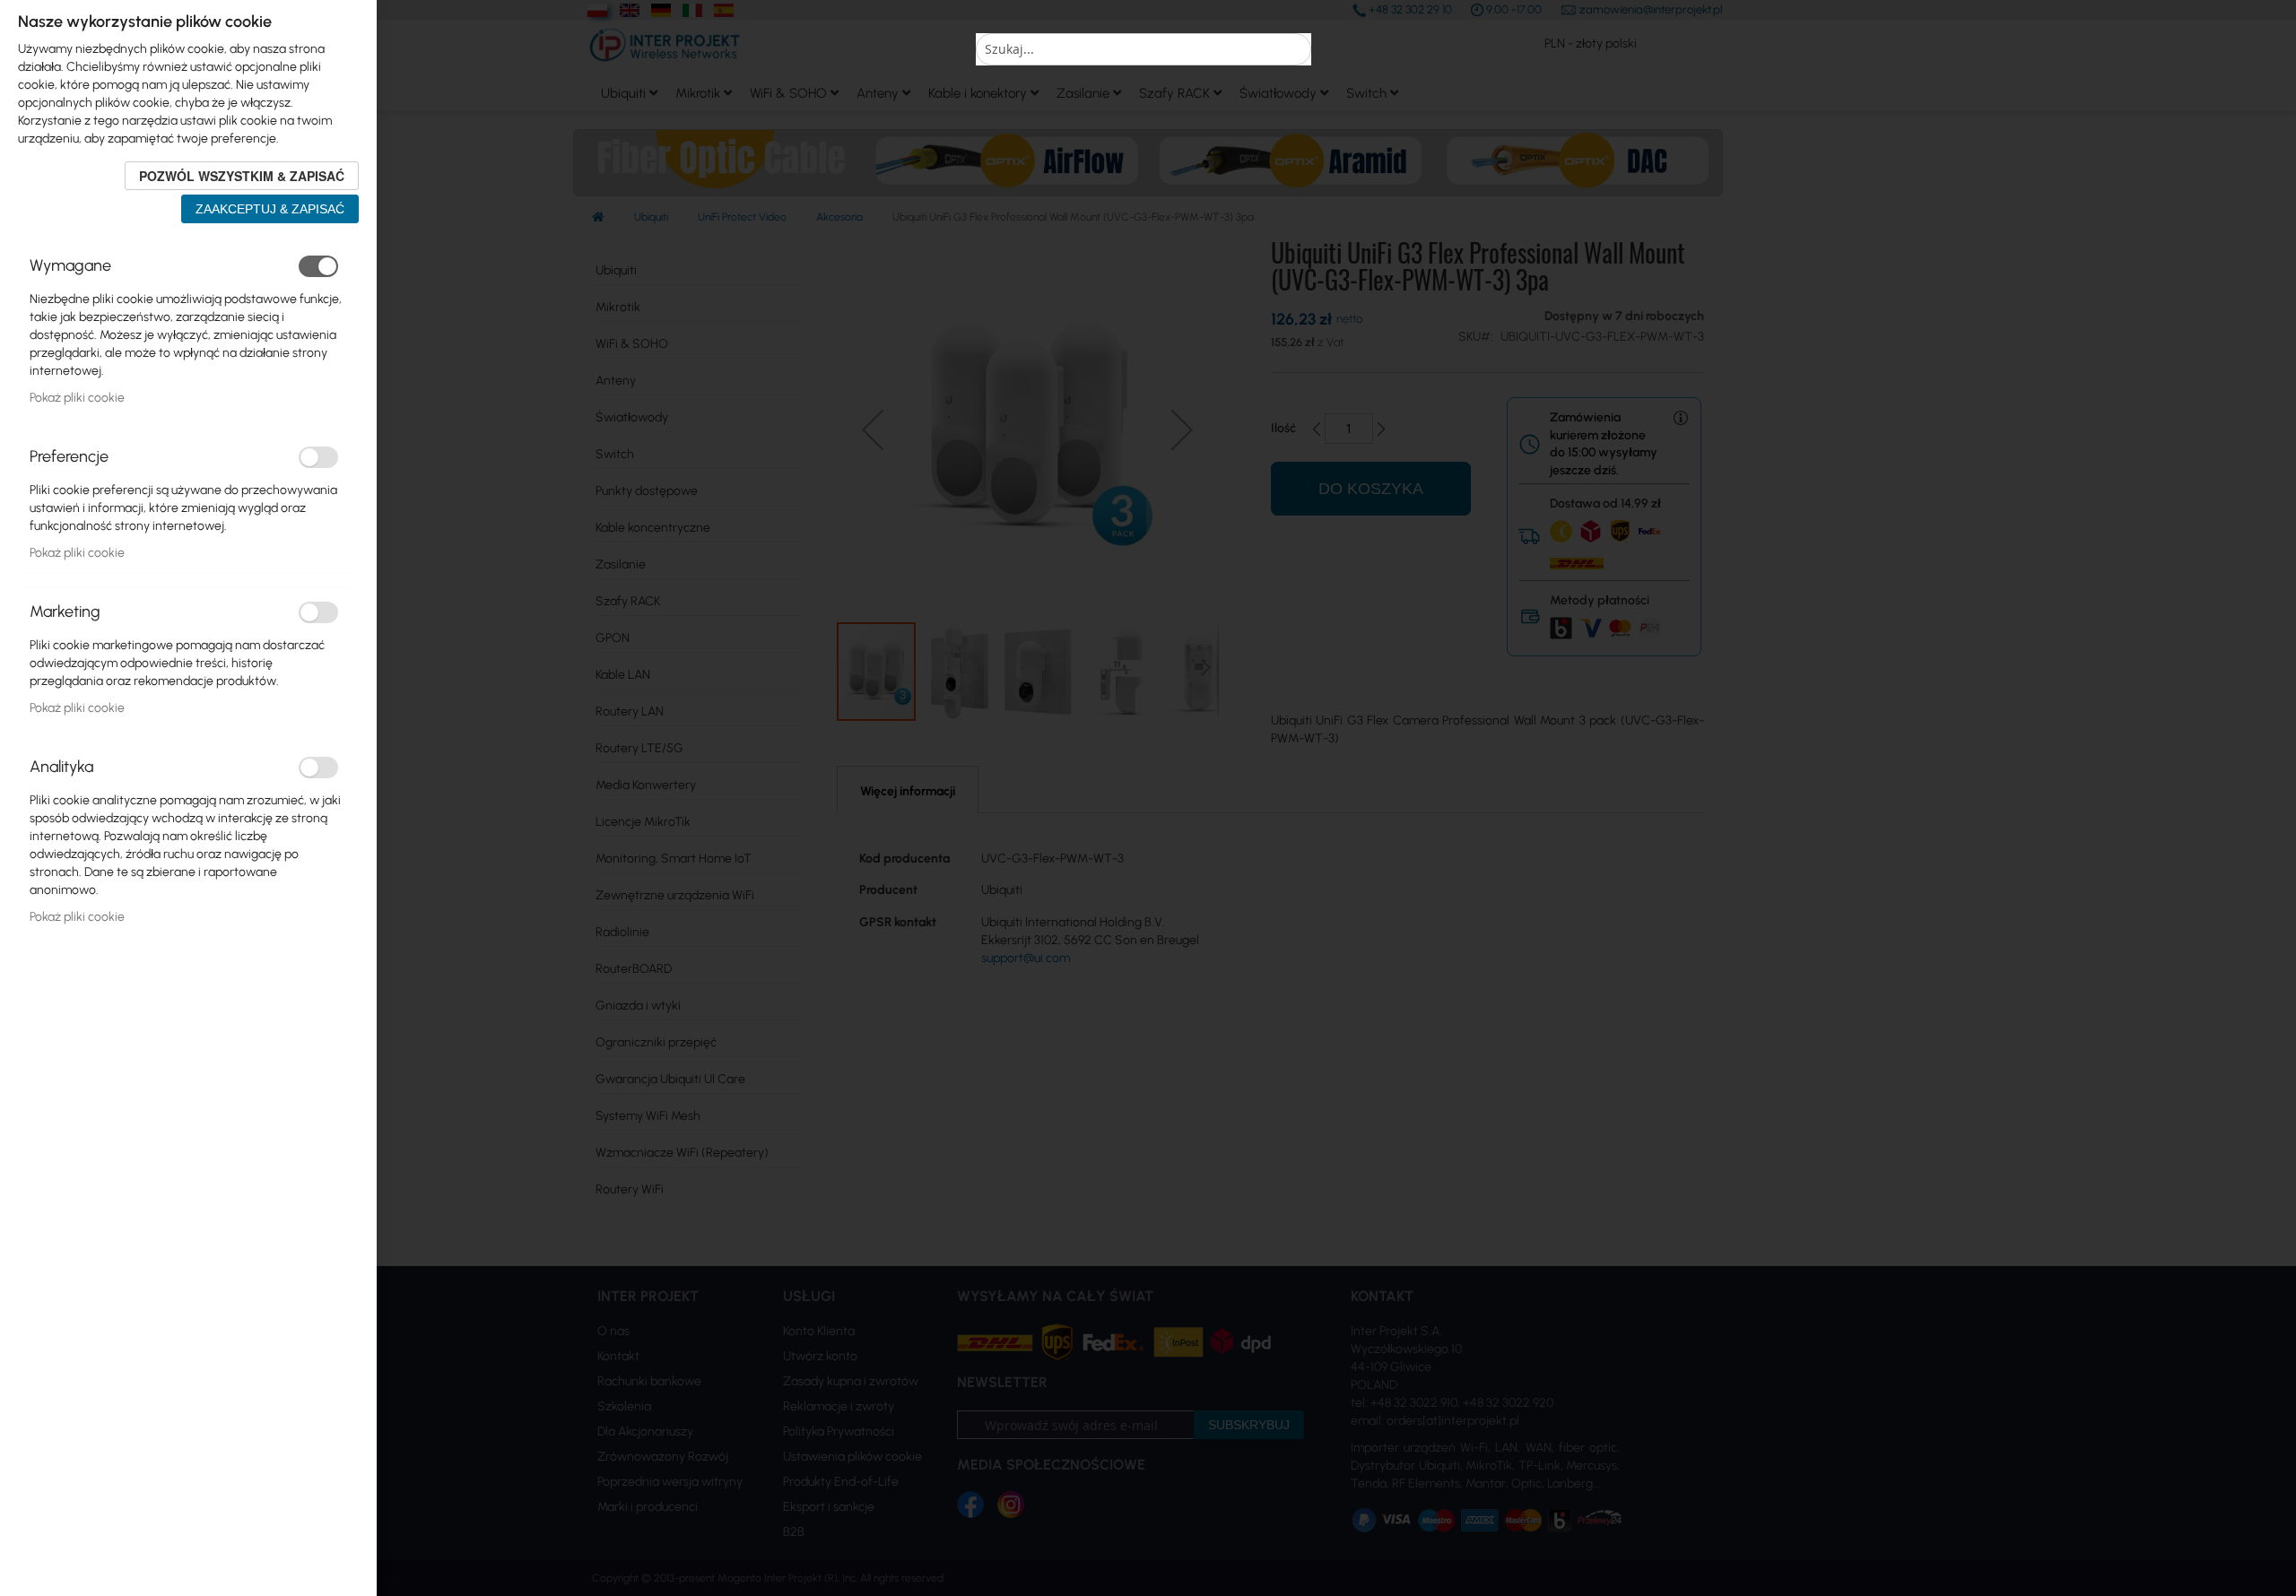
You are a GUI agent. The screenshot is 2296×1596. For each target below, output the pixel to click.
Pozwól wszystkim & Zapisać (242, 176)
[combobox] (1144, 49)
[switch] (318, 266)
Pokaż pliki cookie (77, 398)
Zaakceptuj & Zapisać (270, 209)
